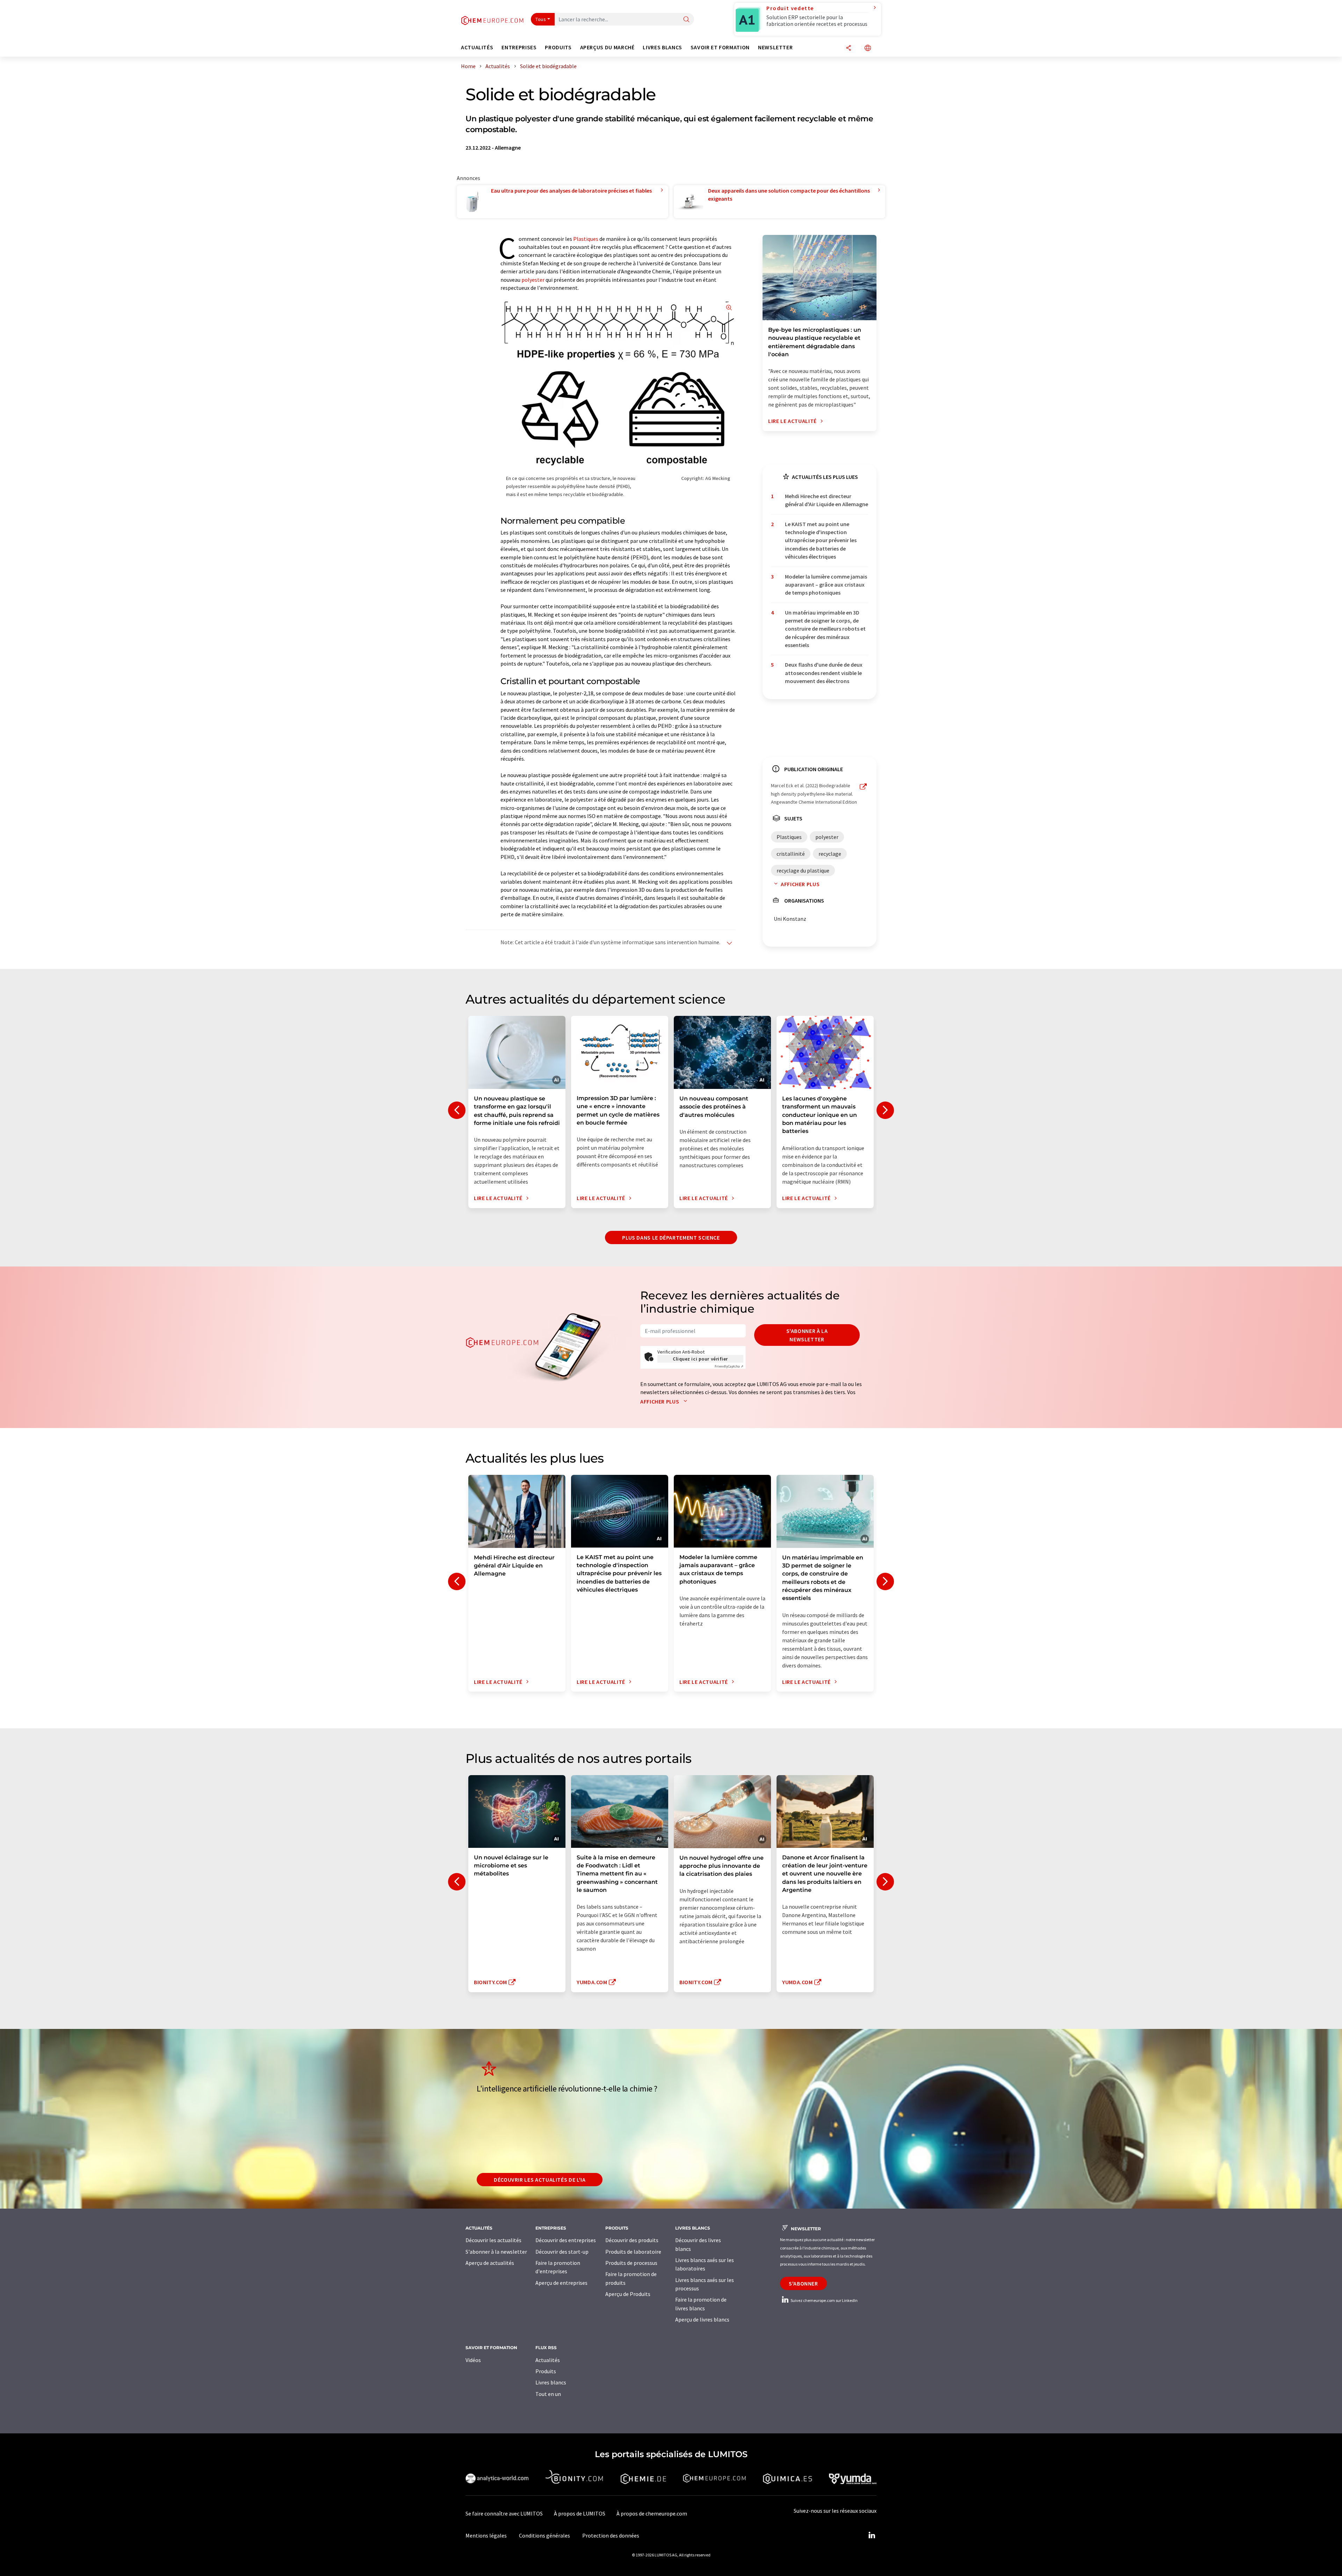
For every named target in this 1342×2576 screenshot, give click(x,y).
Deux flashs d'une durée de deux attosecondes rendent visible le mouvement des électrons (824, 673)
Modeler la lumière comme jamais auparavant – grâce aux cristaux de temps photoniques (826, 585)
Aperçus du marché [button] (607, 47)
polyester (533, 280)
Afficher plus (800, 884)
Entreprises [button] (519, 47)
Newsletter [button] (775, 47)
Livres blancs (551, 2382)
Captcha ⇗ (729, 1366)
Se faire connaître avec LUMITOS (504, 2513)
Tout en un (548, 2394)
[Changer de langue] (868, 48)
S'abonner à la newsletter (807, 1335)
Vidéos (473, 2360)
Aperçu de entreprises (561, 2283)
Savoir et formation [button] (720, 47)
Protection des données (611, 2535)
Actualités (548, 2360)
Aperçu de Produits (628, 2294)
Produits (546, 2371)
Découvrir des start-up (562, 2252)
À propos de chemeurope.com (652, 2513)
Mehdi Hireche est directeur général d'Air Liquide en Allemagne (827, 500)
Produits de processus (631, 2263)
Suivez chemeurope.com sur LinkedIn (824, 2300)
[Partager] (849, 48)
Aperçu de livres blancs (702, 2319)
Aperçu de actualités (490, 2263)
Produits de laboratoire (633, 2252)
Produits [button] (558, 47)
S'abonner (803, 2283)
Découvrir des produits (632, 2240)
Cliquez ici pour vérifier (700, 1359)
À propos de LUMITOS (580, 2513)
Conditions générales (544, 2535)
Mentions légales (486, 2535)
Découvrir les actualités (493, 2240)
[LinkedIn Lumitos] (872, 2535)
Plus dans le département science (671, 1237)
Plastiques (586, 239)
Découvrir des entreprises (566, 2240)
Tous (541, 19)
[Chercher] (686, 20)
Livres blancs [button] (662, 47)
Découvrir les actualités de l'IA (540, 2180)
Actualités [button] (477, 47)
